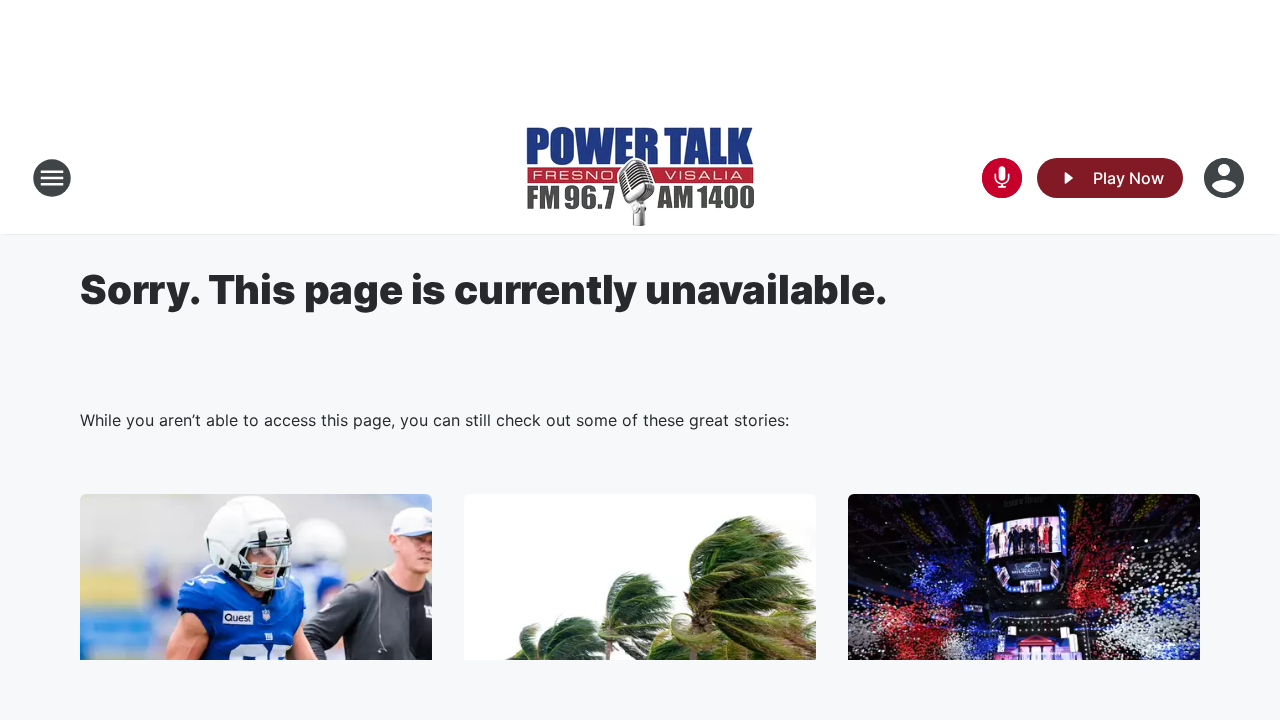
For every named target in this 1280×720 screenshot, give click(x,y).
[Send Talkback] (1002, 178)
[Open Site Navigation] (52, 178)
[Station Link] (640, 178)
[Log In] (1226, 178)
